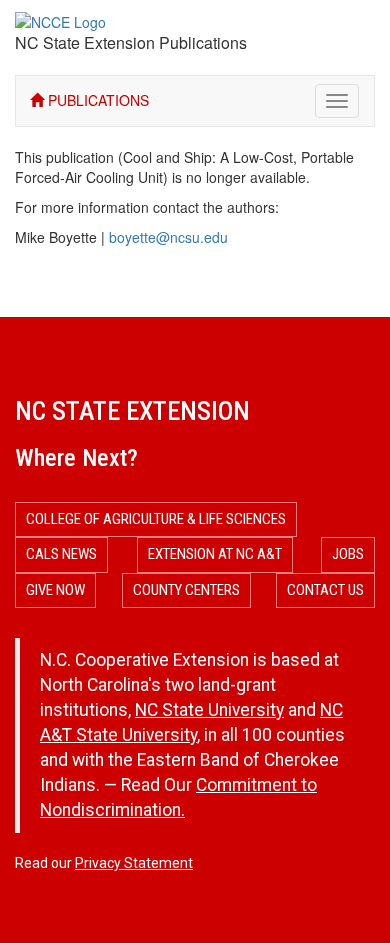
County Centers (186, 590)
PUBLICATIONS (96, 100)
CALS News (61, 554)
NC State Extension (132, 411)
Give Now (55, 590)
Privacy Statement (134, 863)
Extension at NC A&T (215, 554)
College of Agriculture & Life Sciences (156, 519)
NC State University (209, 710)
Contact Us (325, 590)
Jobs (348, 554)
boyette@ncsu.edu (168, 237)
